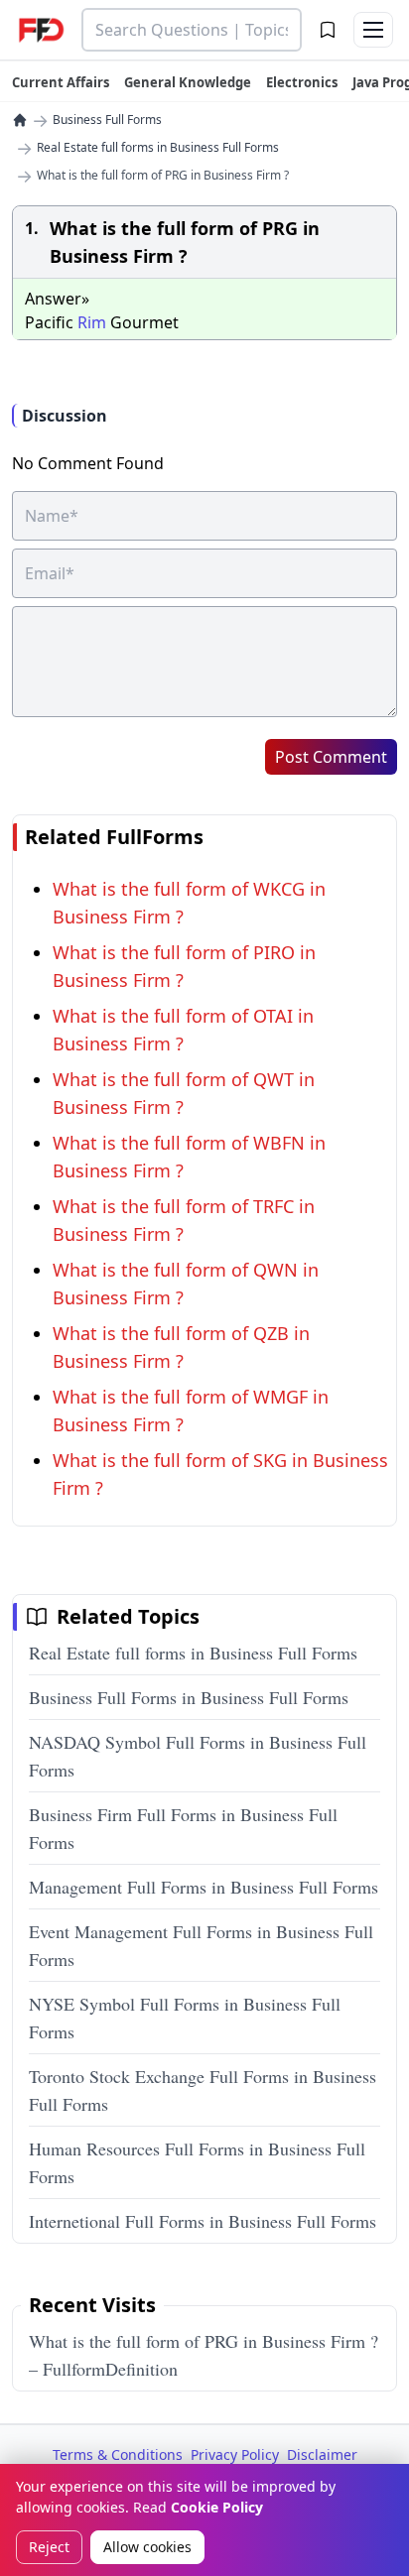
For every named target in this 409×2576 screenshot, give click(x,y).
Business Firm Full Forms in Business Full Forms (183, 1828)
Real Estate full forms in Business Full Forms (158, 148)
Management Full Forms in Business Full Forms (204, 1887)
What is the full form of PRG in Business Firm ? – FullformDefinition (204, 2355)
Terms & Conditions (118, 2454)
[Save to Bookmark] (328, 30)
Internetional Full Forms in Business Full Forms (203, 2221)
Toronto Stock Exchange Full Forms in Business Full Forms (203, 2090)
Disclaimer (322, 2454)
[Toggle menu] (373, 30)
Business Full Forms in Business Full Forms (189, 1697)
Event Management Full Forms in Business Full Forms (201, 1945)
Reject (49, 2547)
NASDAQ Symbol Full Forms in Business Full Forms (198, 1756)
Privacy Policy (235, 2454)
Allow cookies (147, 2547)
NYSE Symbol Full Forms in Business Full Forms (185, 2018)
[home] (20, 120)
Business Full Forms (107, 120)
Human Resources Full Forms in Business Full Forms (197, 2162)
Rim (92, 322)
